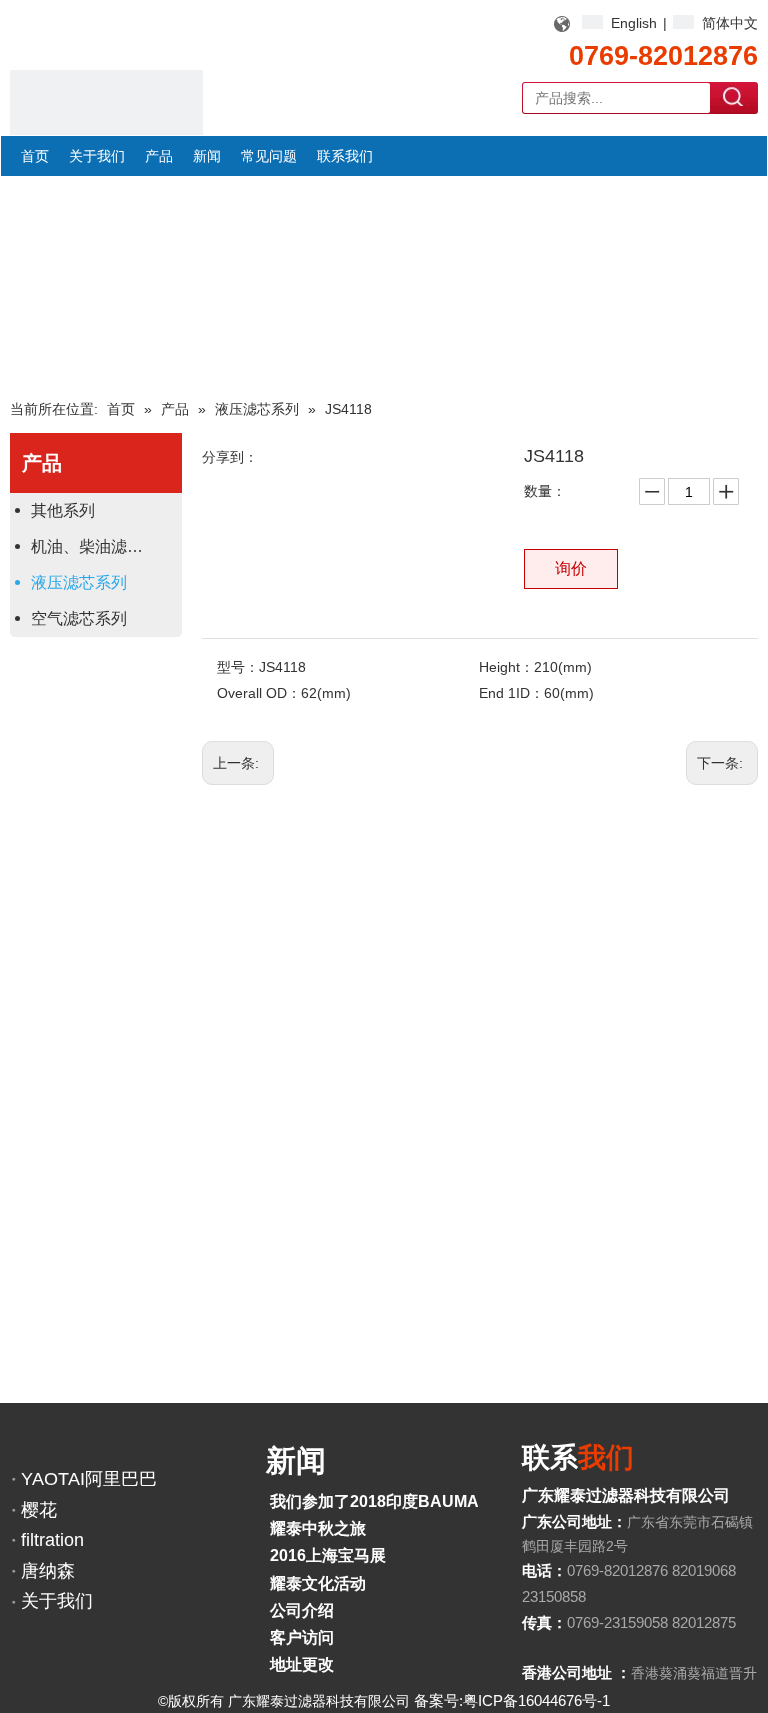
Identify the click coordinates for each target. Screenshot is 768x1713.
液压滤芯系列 (79, 582)
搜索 (734, 97)
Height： (506, 667)
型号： (238, 667)
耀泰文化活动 (318, 1583)
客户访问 (302, 1637)
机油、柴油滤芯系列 (103, 546)
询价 (571, 568)
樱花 (39, 1510)
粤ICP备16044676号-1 (536, 1700)
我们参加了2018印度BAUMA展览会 (398, 1501)
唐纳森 (48, 1571)
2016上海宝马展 (328, 1555)
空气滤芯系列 (79, 618)
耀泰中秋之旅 (318, 1528)
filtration (52, 1540)
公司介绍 (302, 1610)
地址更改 (302, 1664)
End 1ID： (511, 693)
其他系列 (63, 510)
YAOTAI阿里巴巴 (89, 1479)
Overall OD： (259, 693)
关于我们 (57, 1601)
